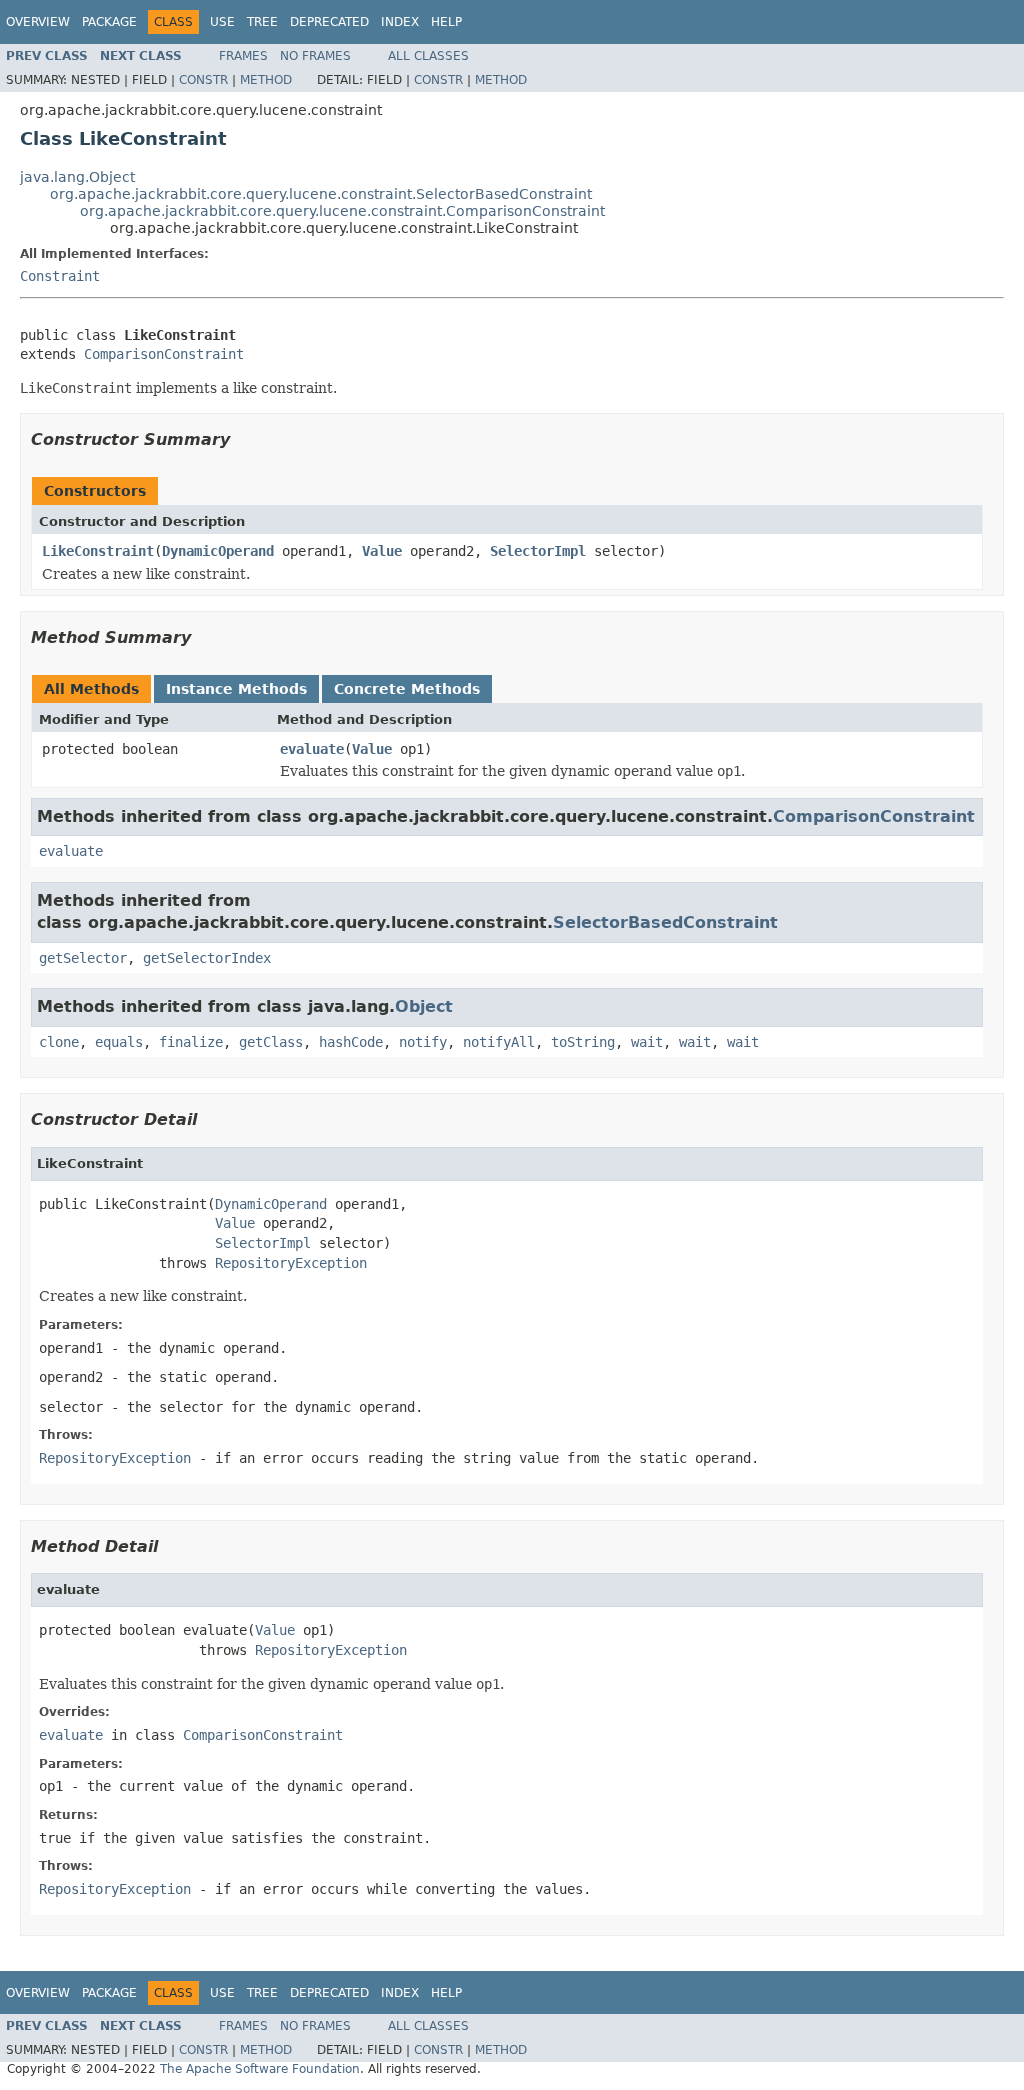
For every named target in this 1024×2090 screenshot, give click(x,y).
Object (424, 1006)
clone (59, 1042)
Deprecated (329, 22)
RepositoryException (291, 1263)
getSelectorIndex (207, 958)
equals (119, 1042)
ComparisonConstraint (164, 354)
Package (109, 22)
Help (446, 22)
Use (222, 22)
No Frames (315, 56)
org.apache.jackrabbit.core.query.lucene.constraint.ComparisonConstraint (342, 211)
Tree (262, 22)
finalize (191, 1042)
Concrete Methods (407, 689)
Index (400, 22)
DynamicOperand (218, 551)
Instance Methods (236, 689)
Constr (203, 80)
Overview (38, 22)
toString (583, 1042)
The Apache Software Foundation (260, 2069)
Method (266, 80)
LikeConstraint (98, 551)
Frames (243, 56)
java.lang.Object (77, 177)
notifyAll (499, 1042)
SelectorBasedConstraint (665, 922)
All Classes (428, 56)
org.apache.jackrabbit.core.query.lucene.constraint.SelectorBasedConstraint (321, 194)
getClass (271, 1042)
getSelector (83, 958)
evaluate (312, 749)
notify (423, 1042)
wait (647, 1042)
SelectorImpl (538, 551)
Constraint (60, 276)
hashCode (351, 1042)
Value (382, 551)
